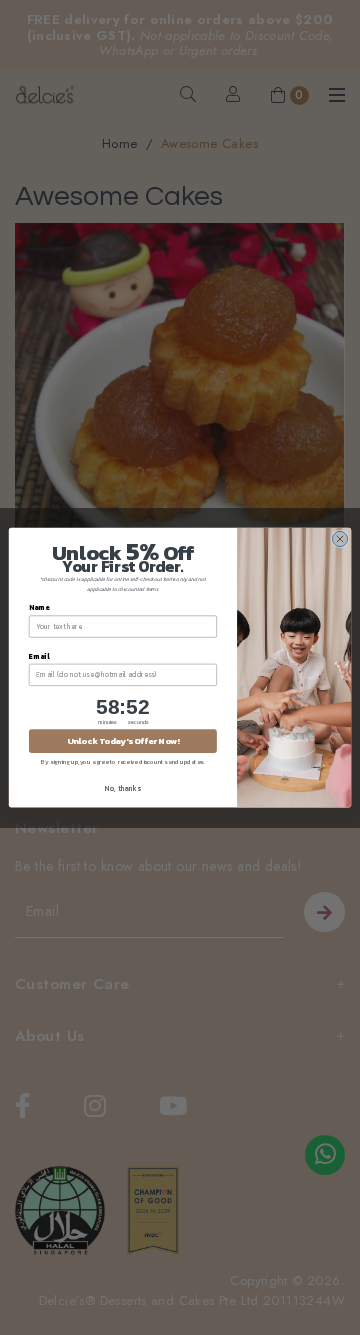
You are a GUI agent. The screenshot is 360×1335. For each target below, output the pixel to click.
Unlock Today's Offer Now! (123, 741)
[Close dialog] (339, 538)
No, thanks (122, 788)
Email (39, 656)
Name (39, 607)
